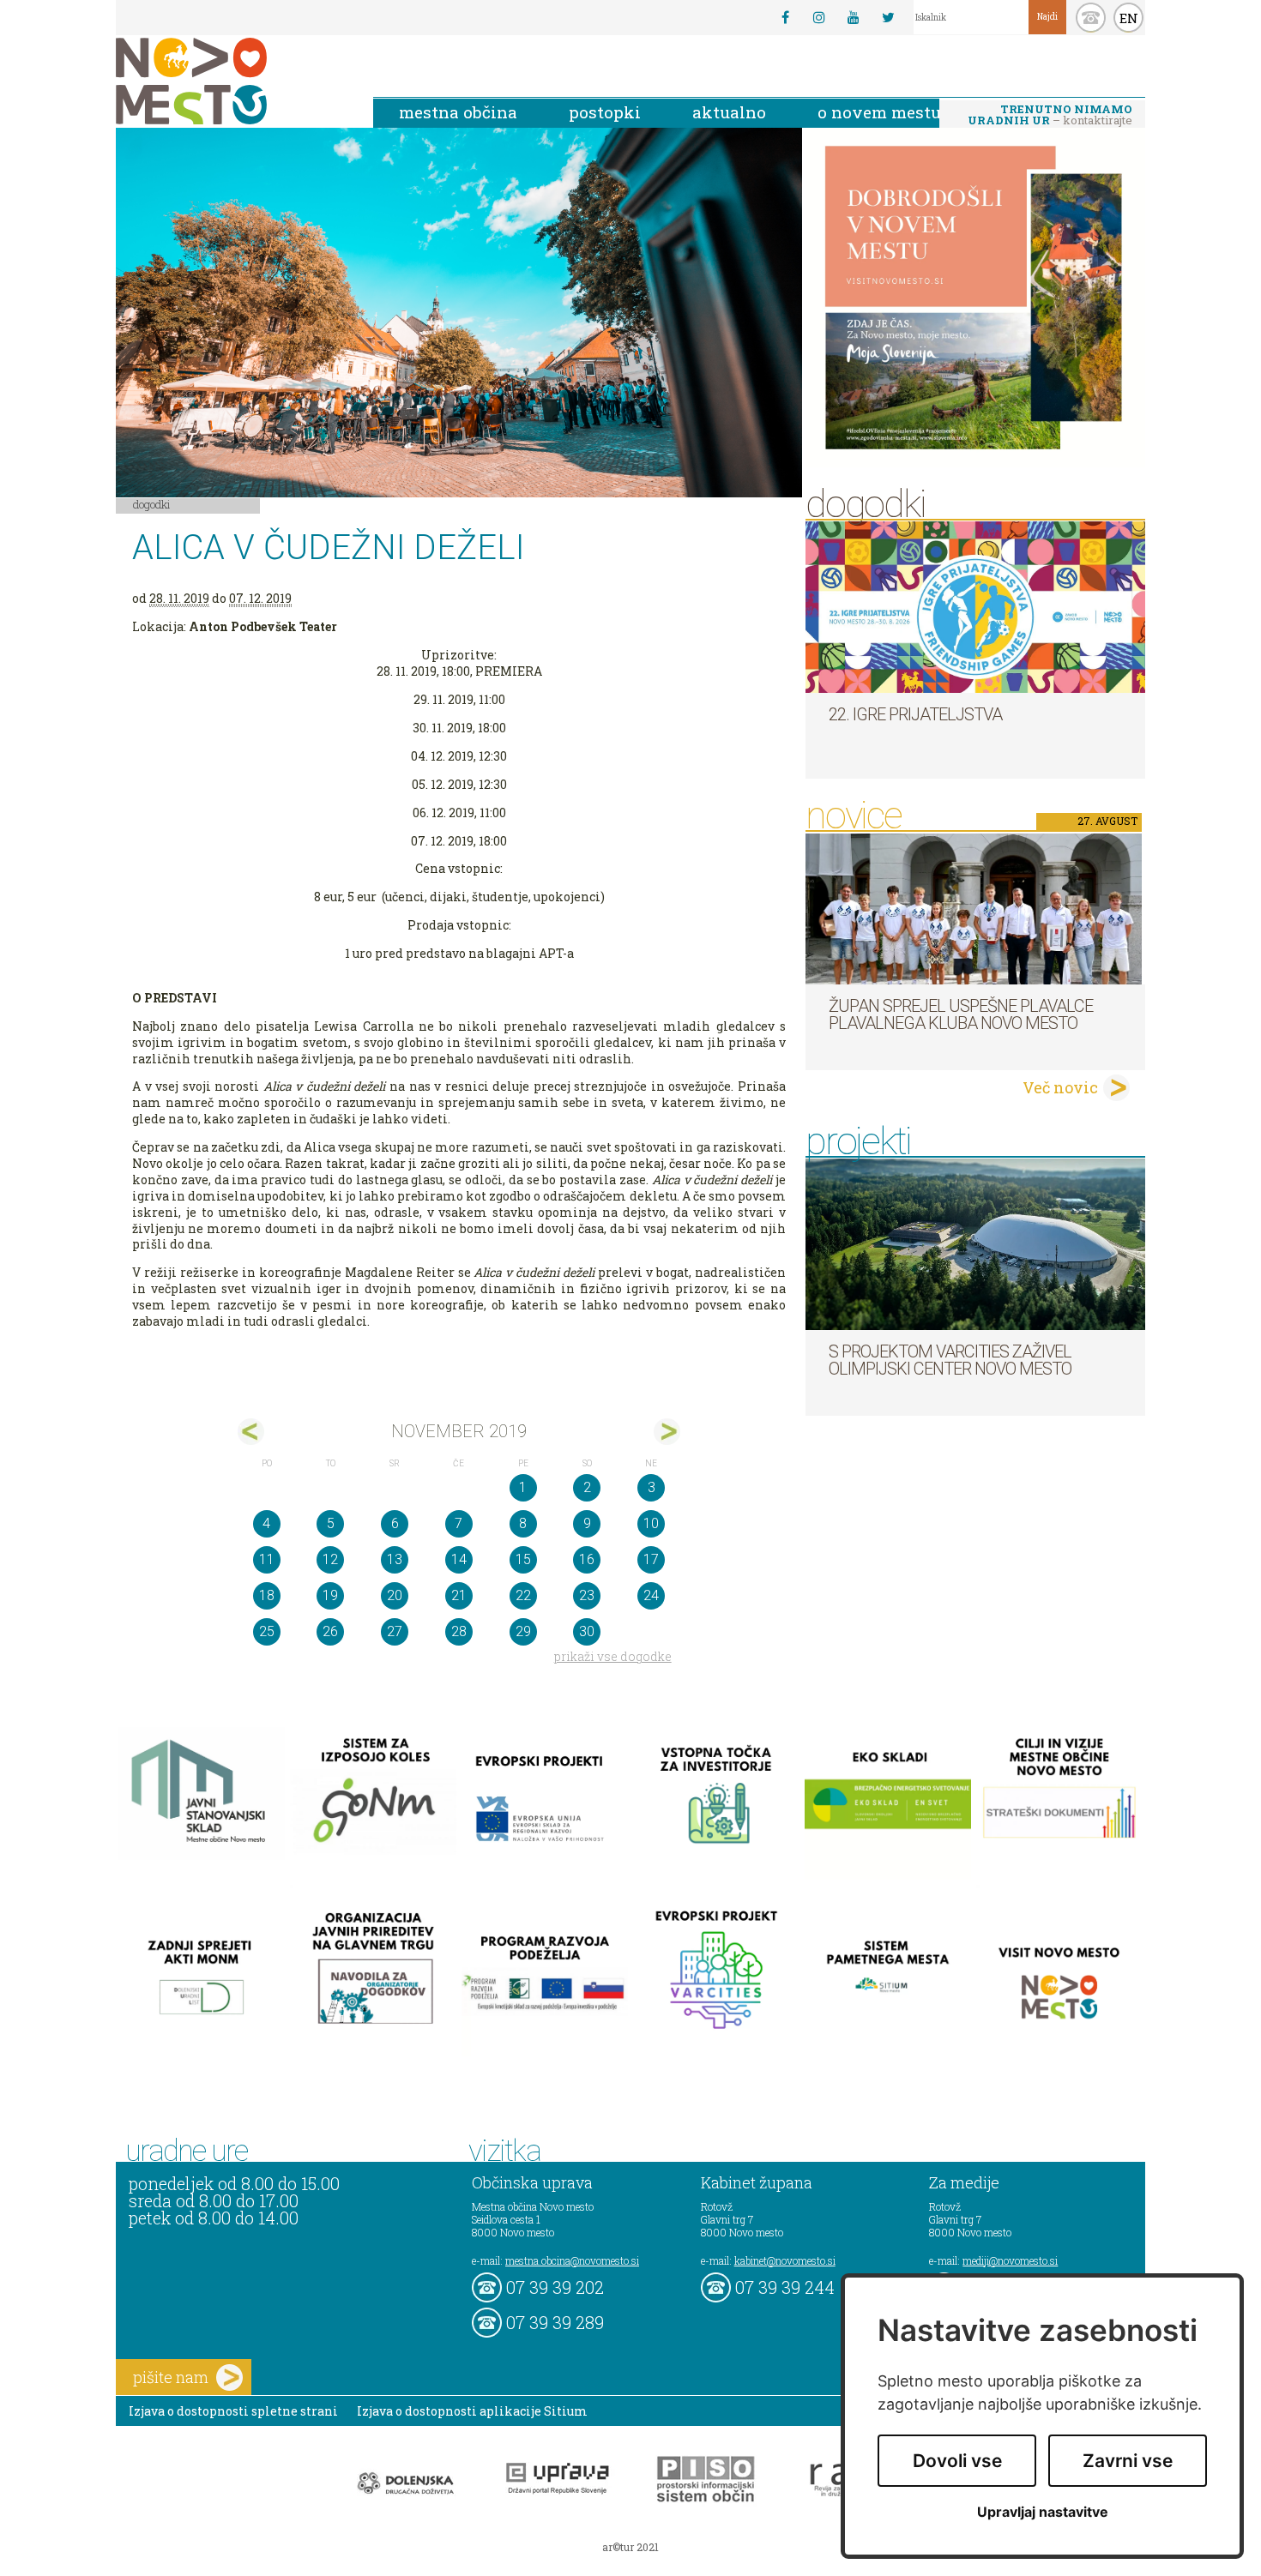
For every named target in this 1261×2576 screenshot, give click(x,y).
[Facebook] (785, 17)
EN (1129, 18)
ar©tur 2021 (630, 2547)
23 (587, 1595)
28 (459, 1631)
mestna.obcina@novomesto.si (572, 2260)
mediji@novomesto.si (1010, 2260)
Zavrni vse (1128, 2461)
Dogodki (152, 504)
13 (395, 1559)
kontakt (1091, 18)
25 (267, 1631)
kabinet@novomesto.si (785, 2260)
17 (651, 1559)
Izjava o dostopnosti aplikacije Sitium (472, 2411)
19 (330, 1595)
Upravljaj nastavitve (1043, 2512)
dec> (667, 1432)
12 (330, 1559)
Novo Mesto (232, 81)
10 (651, 1523)
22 (523, 1595)
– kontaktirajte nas (1050, 116)
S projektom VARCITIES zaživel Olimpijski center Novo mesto (950, 1360)
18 (267, 1595)
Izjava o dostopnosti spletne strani (233, 2411)
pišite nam (171, 2377)
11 (267, 1559)
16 (587, 1559)
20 (395, 1595)
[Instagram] (819, 17)
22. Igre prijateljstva (915, 714)
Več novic (1060, 1087)
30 (587, 1631)
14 (459, 1559)
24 (651, 1595)
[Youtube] (854, 17)
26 (330, 1631)
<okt (251, 1432)
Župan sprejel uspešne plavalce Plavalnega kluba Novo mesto (961, 1014)
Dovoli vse (957, 2461)
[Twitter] (888, 17)
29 (523, 1631)
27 (395, 1631)
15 (523, 1559)
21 (459, 1595)
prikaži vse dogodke (613, 1656)
